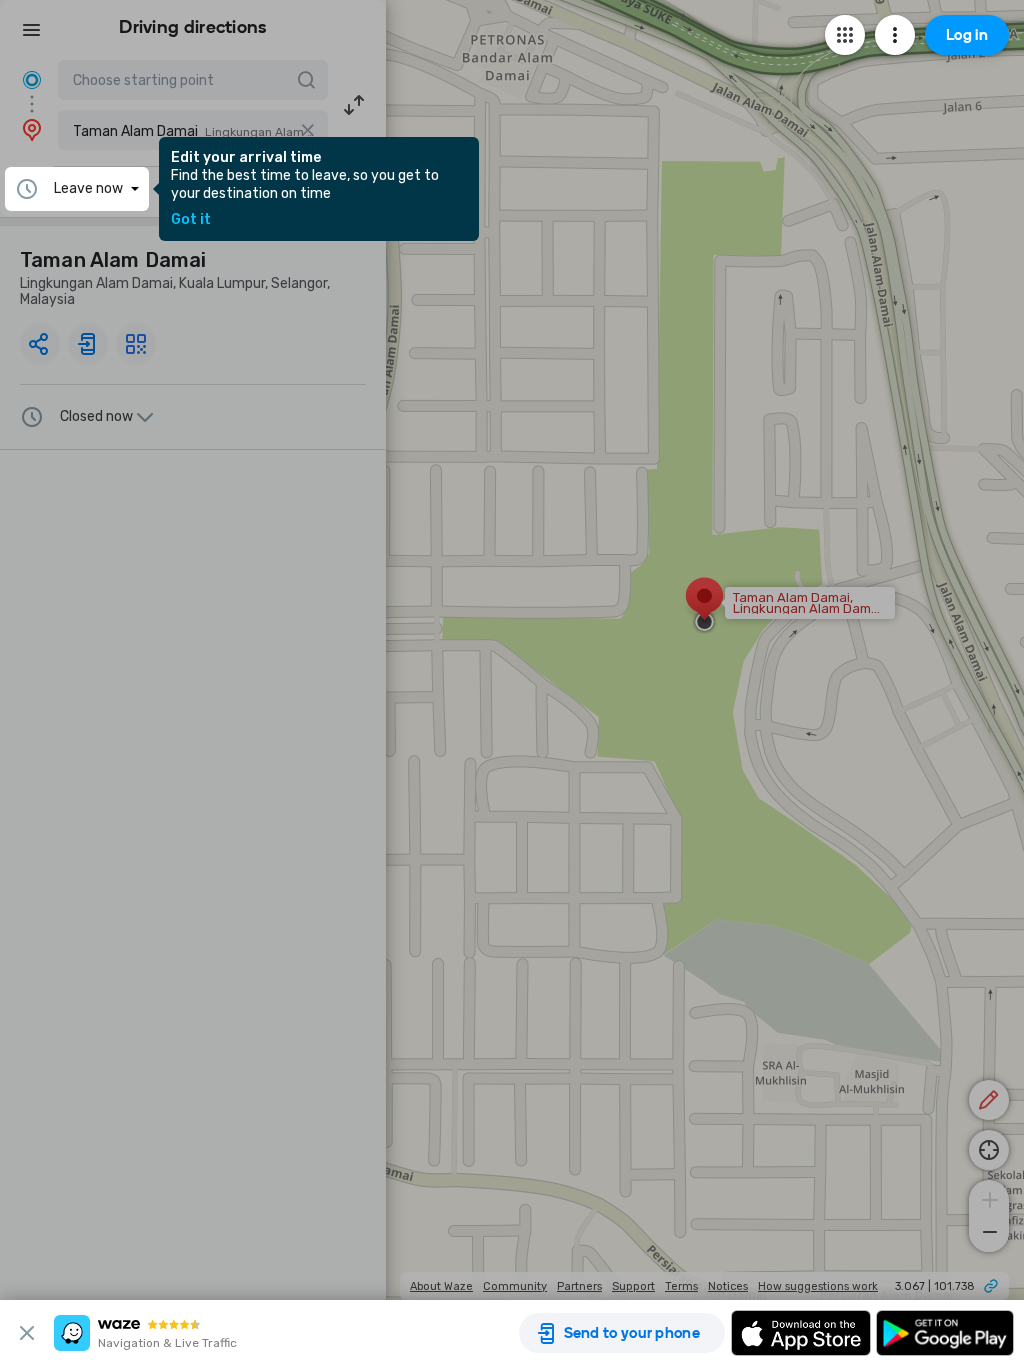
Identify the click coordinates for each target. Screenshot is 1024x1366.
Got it (191, 220)
